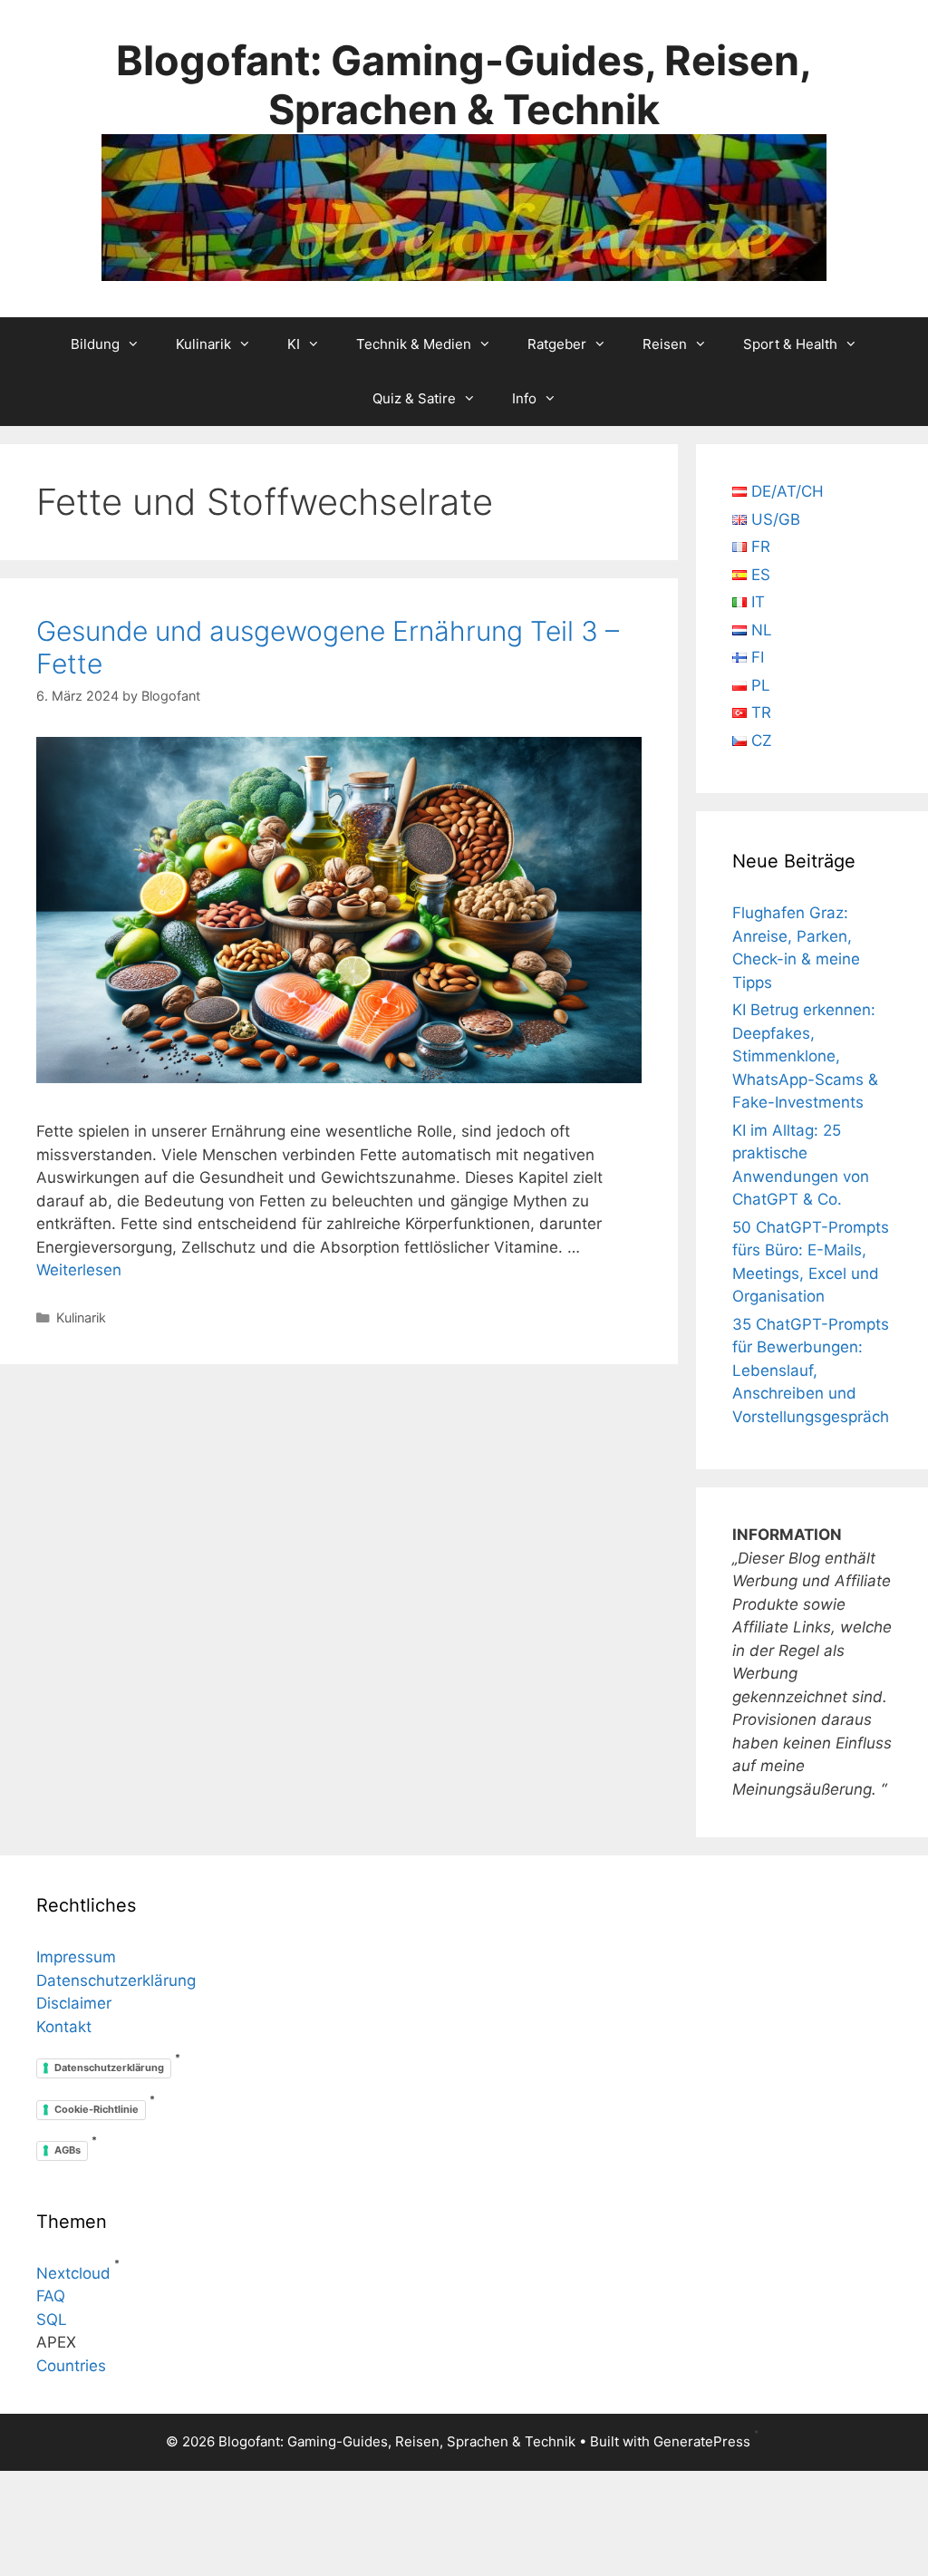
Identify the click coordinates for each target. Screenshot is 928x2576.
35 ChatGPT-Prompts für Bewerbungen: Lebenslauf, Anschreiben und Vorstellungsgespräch (811, 1370)
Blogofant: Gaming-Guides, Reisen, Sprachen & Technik (464, 85)
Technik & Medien (414, 344)
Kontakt (64, 2027)
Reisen (665, 344)
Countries (71, 2366)
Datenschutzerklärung (116, 1980)
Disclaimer (74, 2003)
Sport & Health (790, 344)
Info (524, 398)
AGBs (68, 2150)
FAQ (51, 2296)
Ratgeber (557, 344)
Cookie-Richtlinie (97, 2109)
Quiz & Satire (414, 398)
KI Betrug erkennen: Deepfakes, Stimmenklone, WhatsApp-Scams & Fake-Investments (805, 1056)
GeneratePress (702, 2441)
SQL (52, 2319)
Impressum (76, 1957)
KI (294, 344)
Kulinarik (203, 344)
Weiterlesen (79, 1270)
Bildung (95, 344)
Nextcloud (73, 2273)
